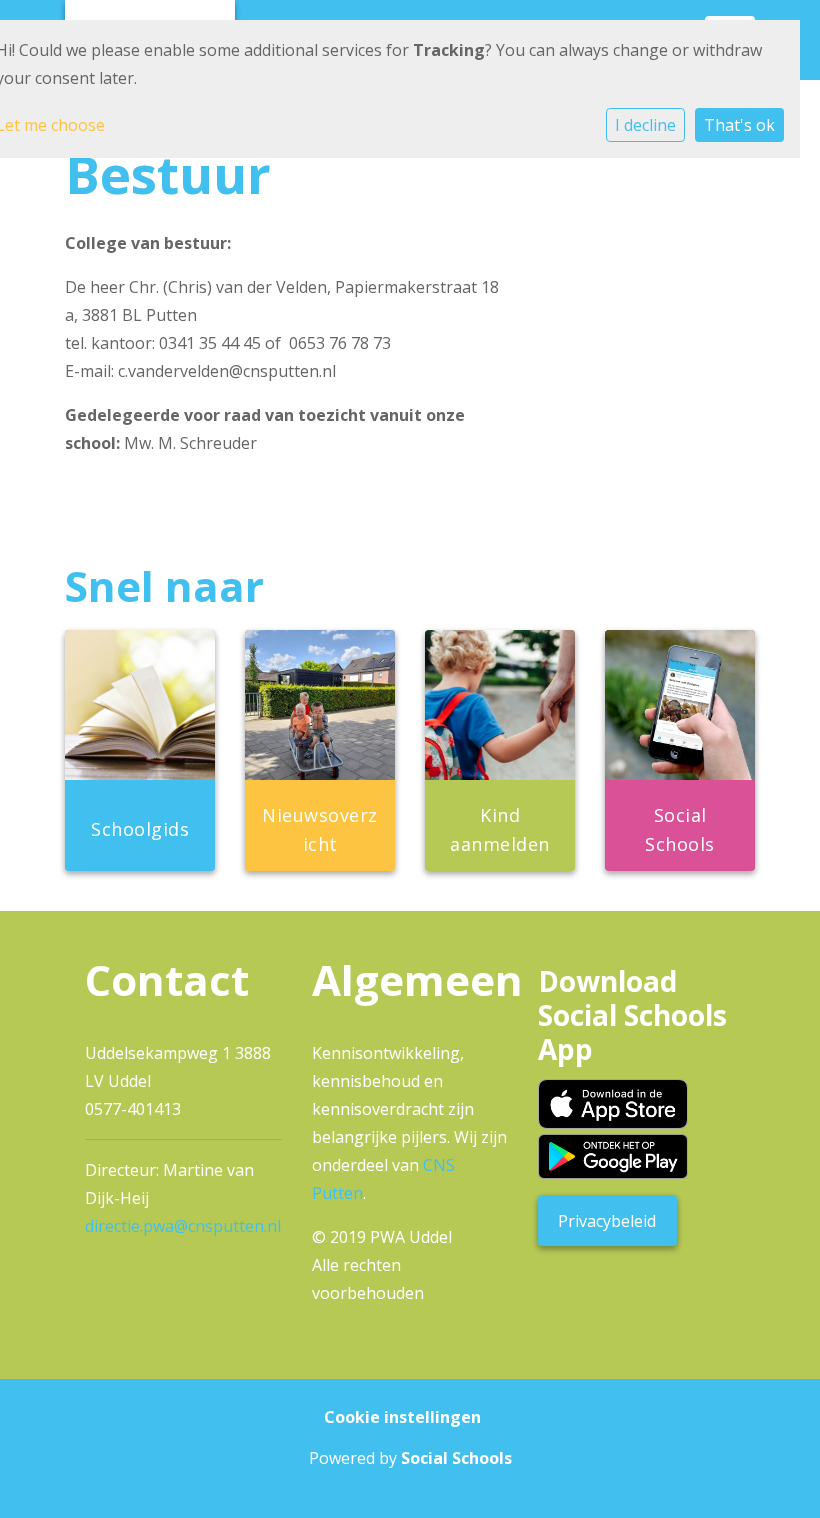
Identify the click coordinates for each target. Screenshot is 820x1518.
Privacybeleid (607, 1221)
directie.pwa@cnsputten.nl (183, 1226)
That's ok (739, 125)
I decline (645, 125)
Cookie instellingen (402, 1417)
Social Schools (456, 1458)
